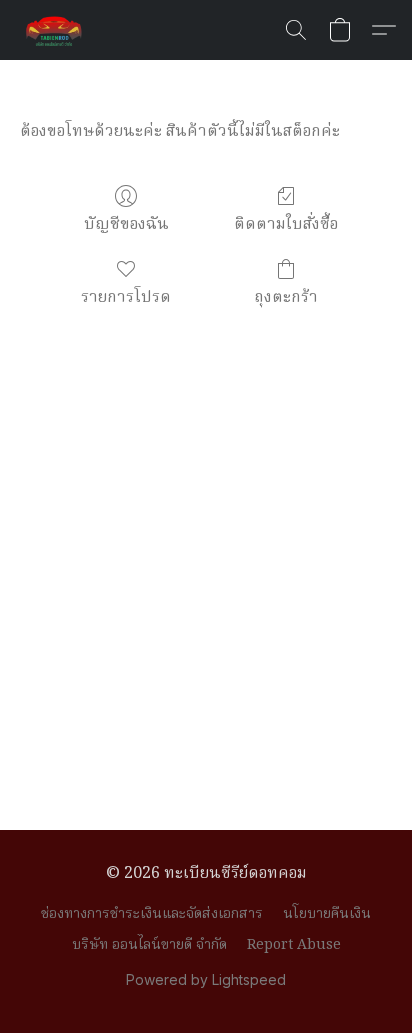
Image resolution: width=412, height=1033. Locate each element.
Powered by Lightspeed (206, 979)
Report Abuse (294, 945)
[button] (56, 30)
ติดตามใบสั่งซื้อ (286, 224)
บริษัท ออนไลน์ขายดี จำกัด (149, 945)
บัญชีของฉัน (126, 224)
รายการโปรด (126, 297)
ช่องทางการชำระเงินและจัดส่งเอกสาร (152, 914)
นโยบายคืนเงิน (327, 914)
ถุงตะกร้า (286, 297)
